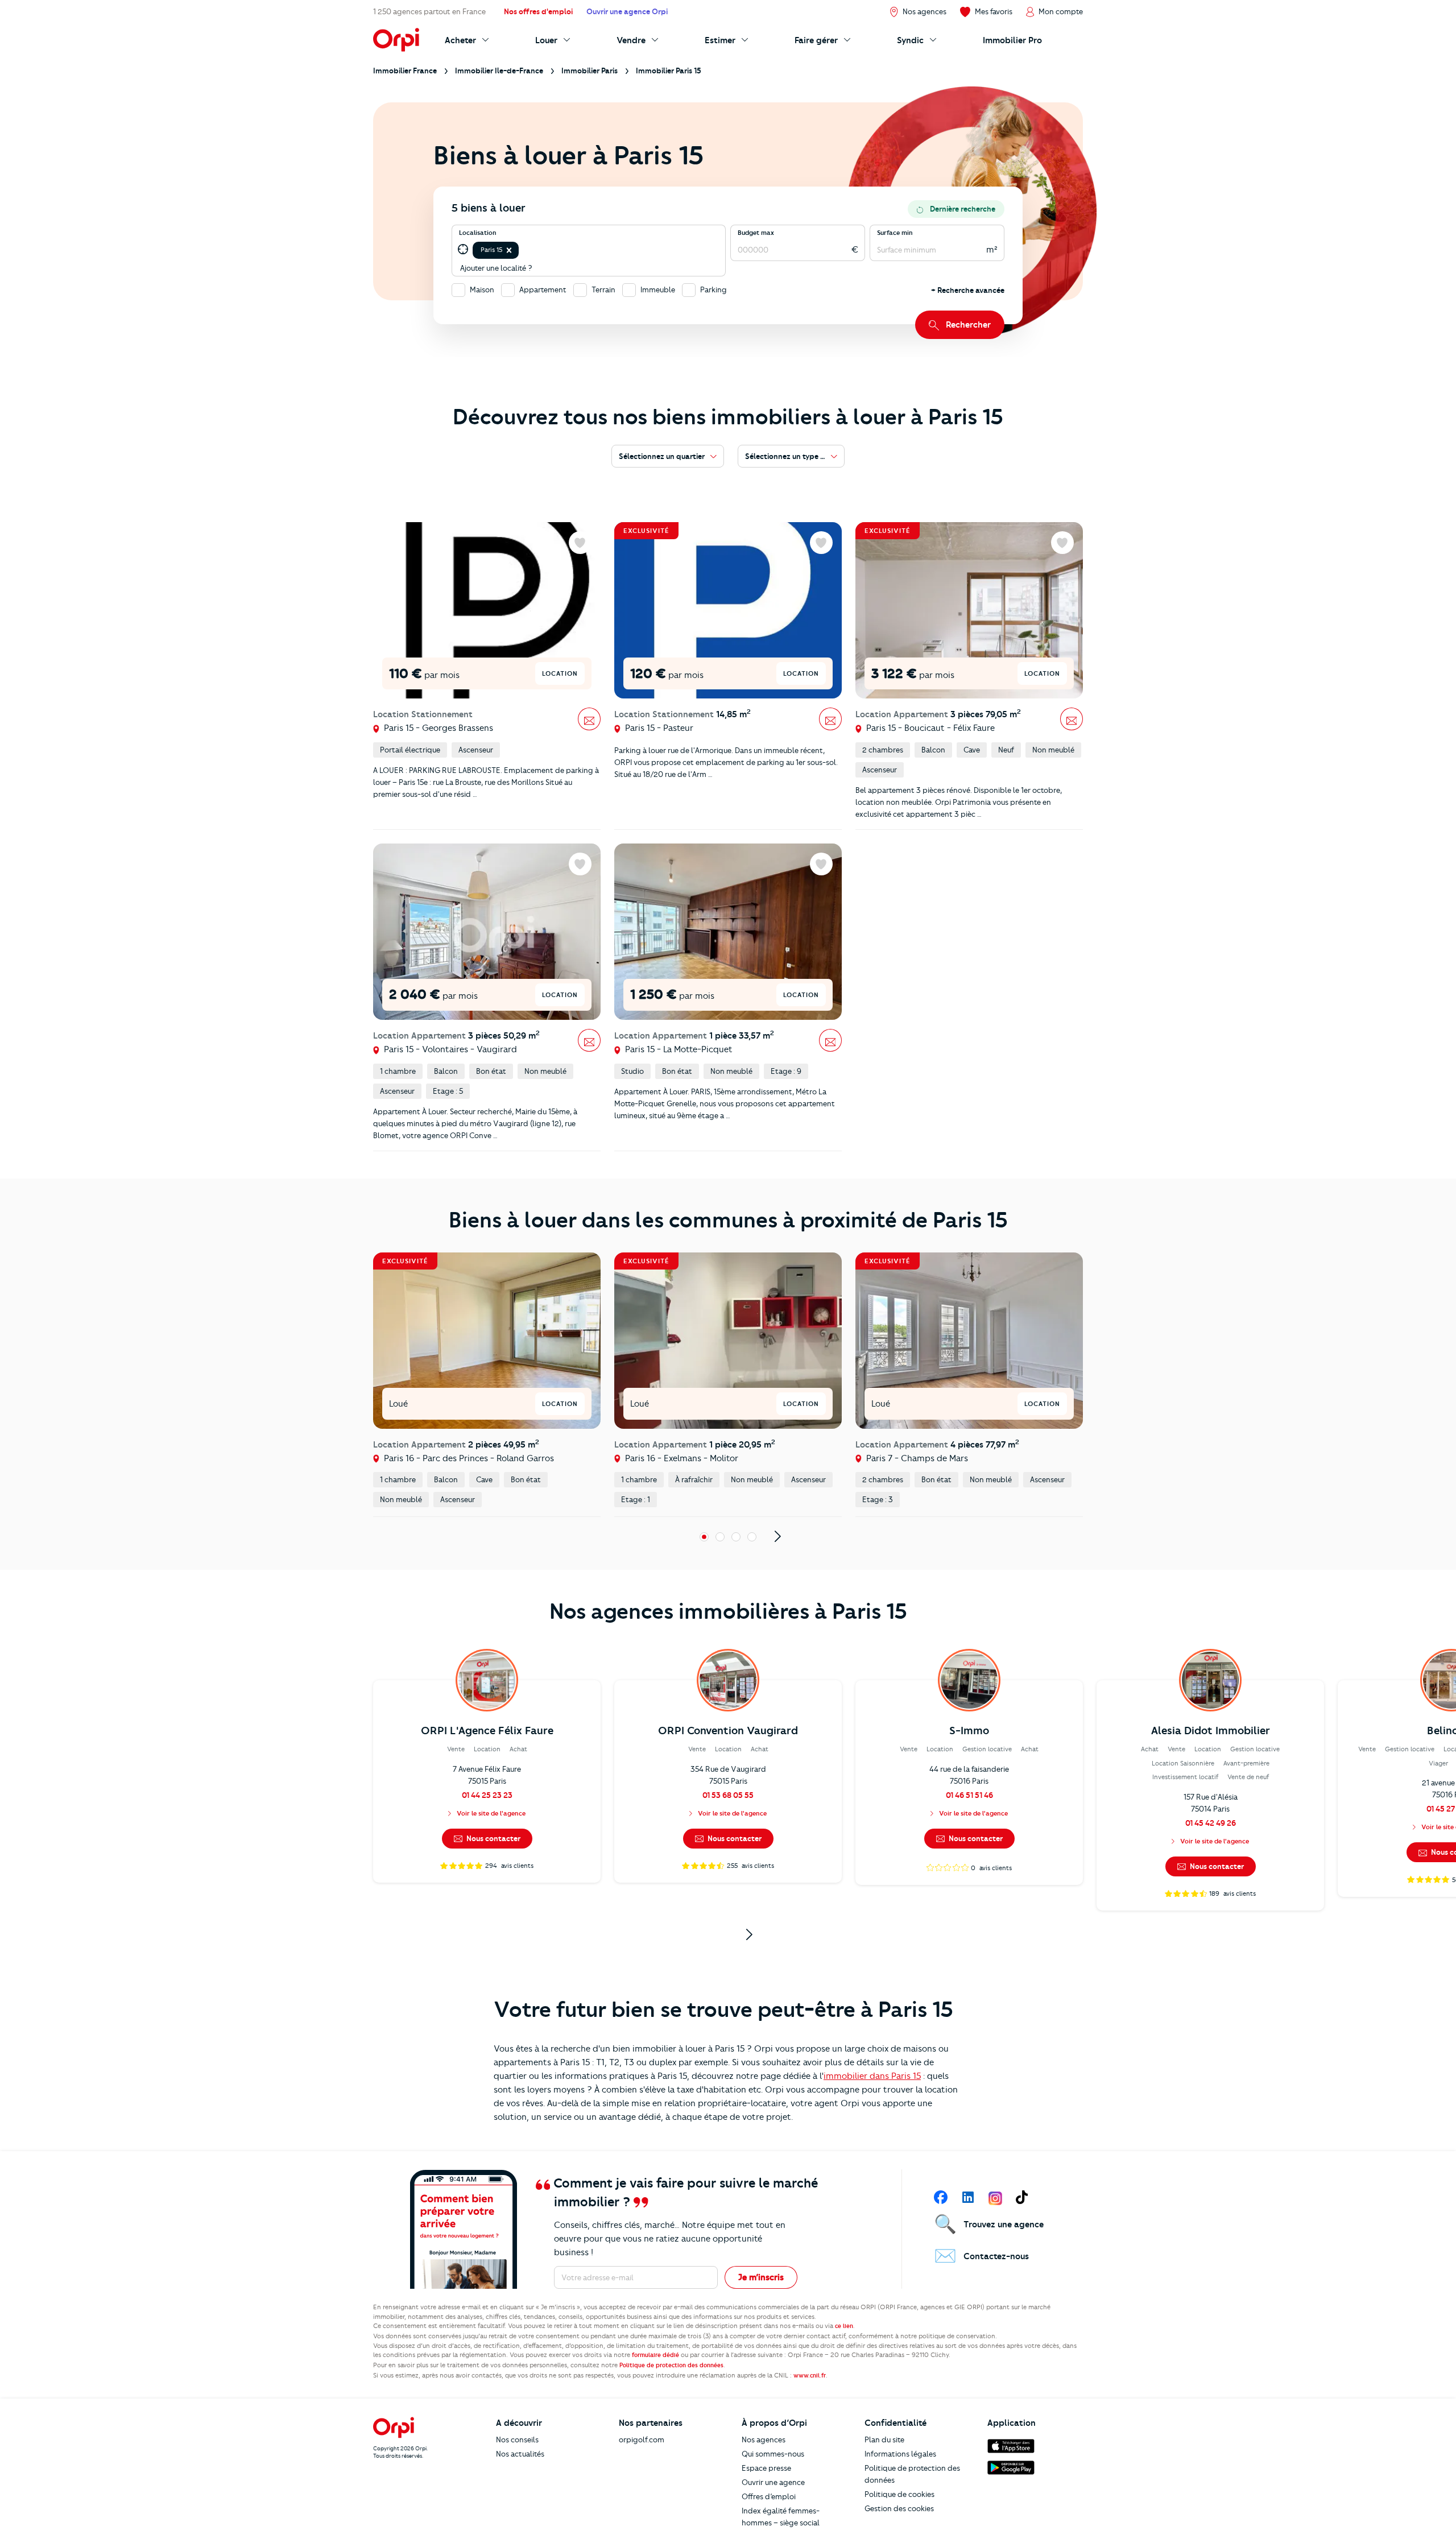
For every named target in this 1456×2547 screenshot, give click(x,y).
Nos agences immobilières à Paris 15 (728, 1611)
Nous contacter (493, 1838)
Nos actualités (520, 2454)
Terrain (603, 290)
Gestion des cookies (899, 2508)
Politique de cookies (899, 2494)
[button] (509, 250)
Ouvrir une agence (773, 2482)
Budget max (756, 233)
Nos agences (764, 2440)
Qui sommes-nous (773, 2454)
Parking (713, 290)
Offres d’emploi (769, 2496)
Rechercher (968, 325)
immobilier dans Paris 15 (872, 2076)
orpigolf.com (642, 2440)
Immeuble (658, 290)
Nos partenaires (651, 2423)
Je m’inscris (761, 2277)
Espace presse (766, 2468)
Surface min (895, 233)
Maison (482, 290)
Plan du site (884, 2440)
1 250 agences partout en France (429, 11)
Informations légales (900, 2454)
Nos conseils (517, 2440)
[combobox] (522, 250)
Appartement (543, 290)
